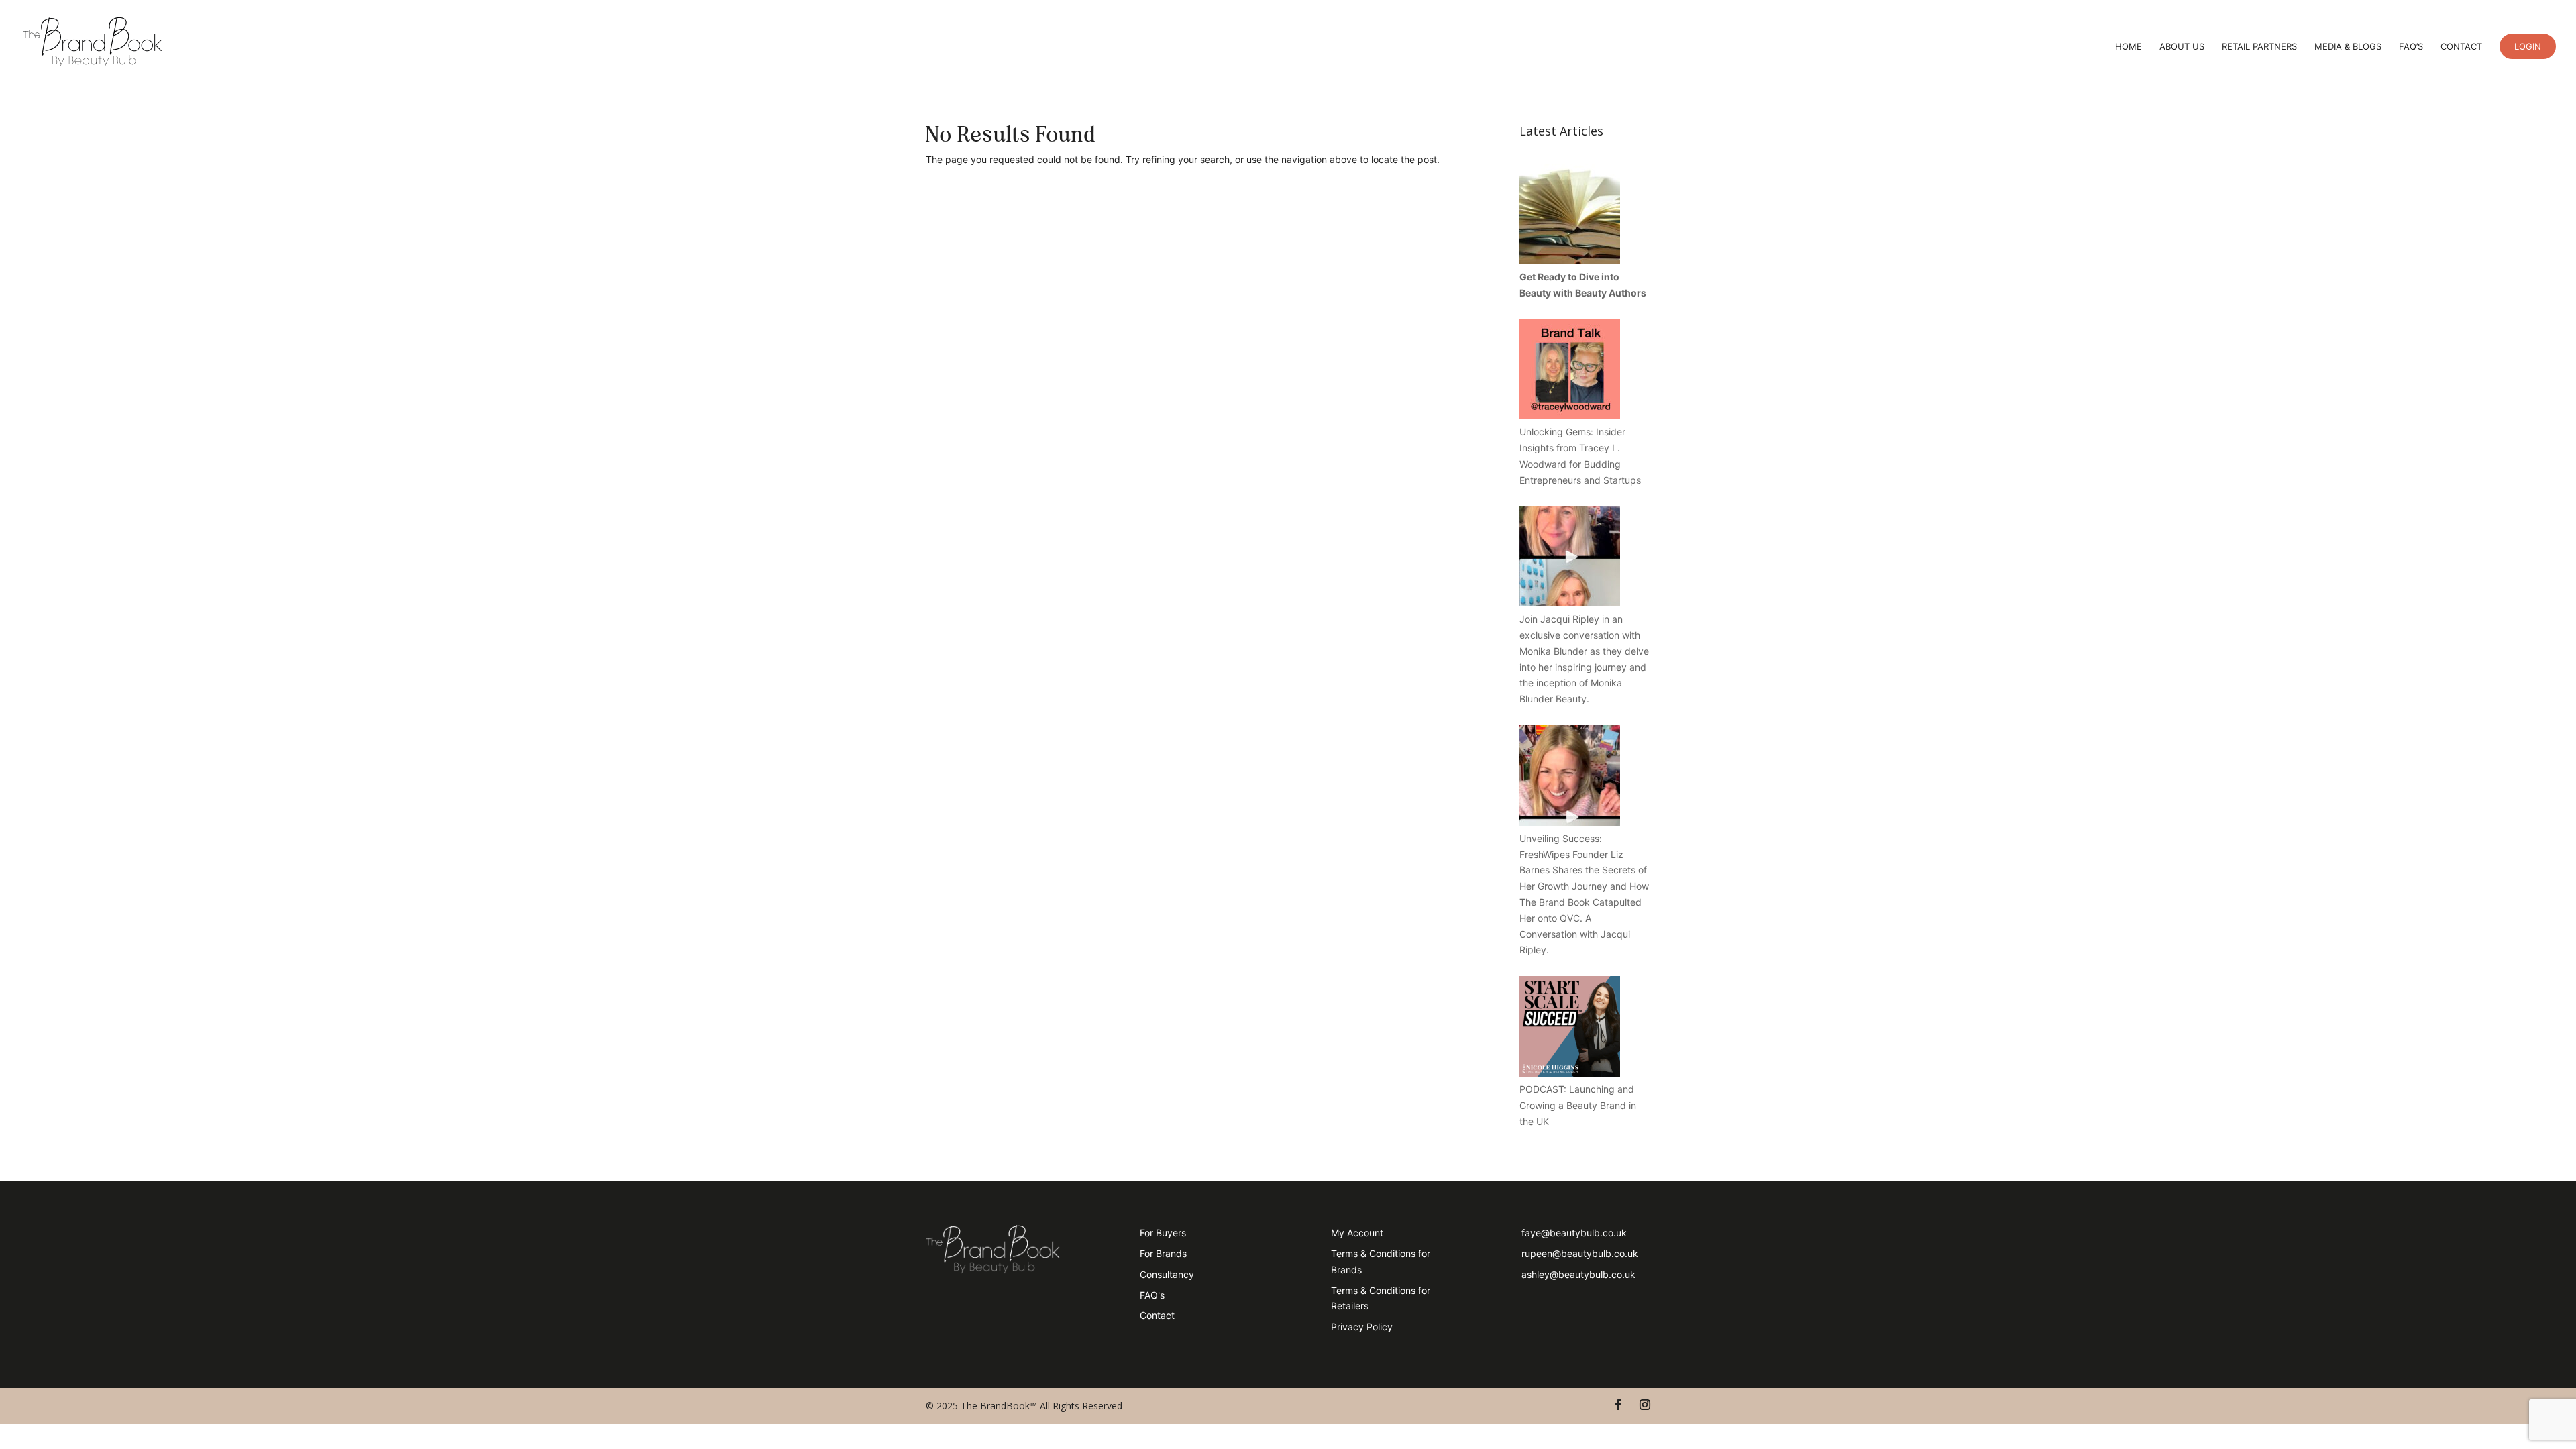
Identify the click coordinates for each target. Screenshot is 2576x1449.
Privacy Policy (1362, 1327)
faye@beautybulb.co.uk (1574, 1233)
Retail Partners (2259, 47)
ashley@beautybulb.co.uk (1578, 1274)
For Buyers (1163, 1233)
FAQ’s (2411, 47)
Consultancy (1167, 1274)
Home (2129, 47)
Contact (2461, 47)
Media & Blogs (2348, 47)
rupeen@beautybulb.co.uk (1580, 1253)
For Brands (1163, 1253)
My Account (1357, 1233)
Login (2528, 46)
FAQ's (1152, 1295)
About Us (2182, 47)
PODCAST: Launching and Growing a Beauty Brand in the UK (1578, 1105)
